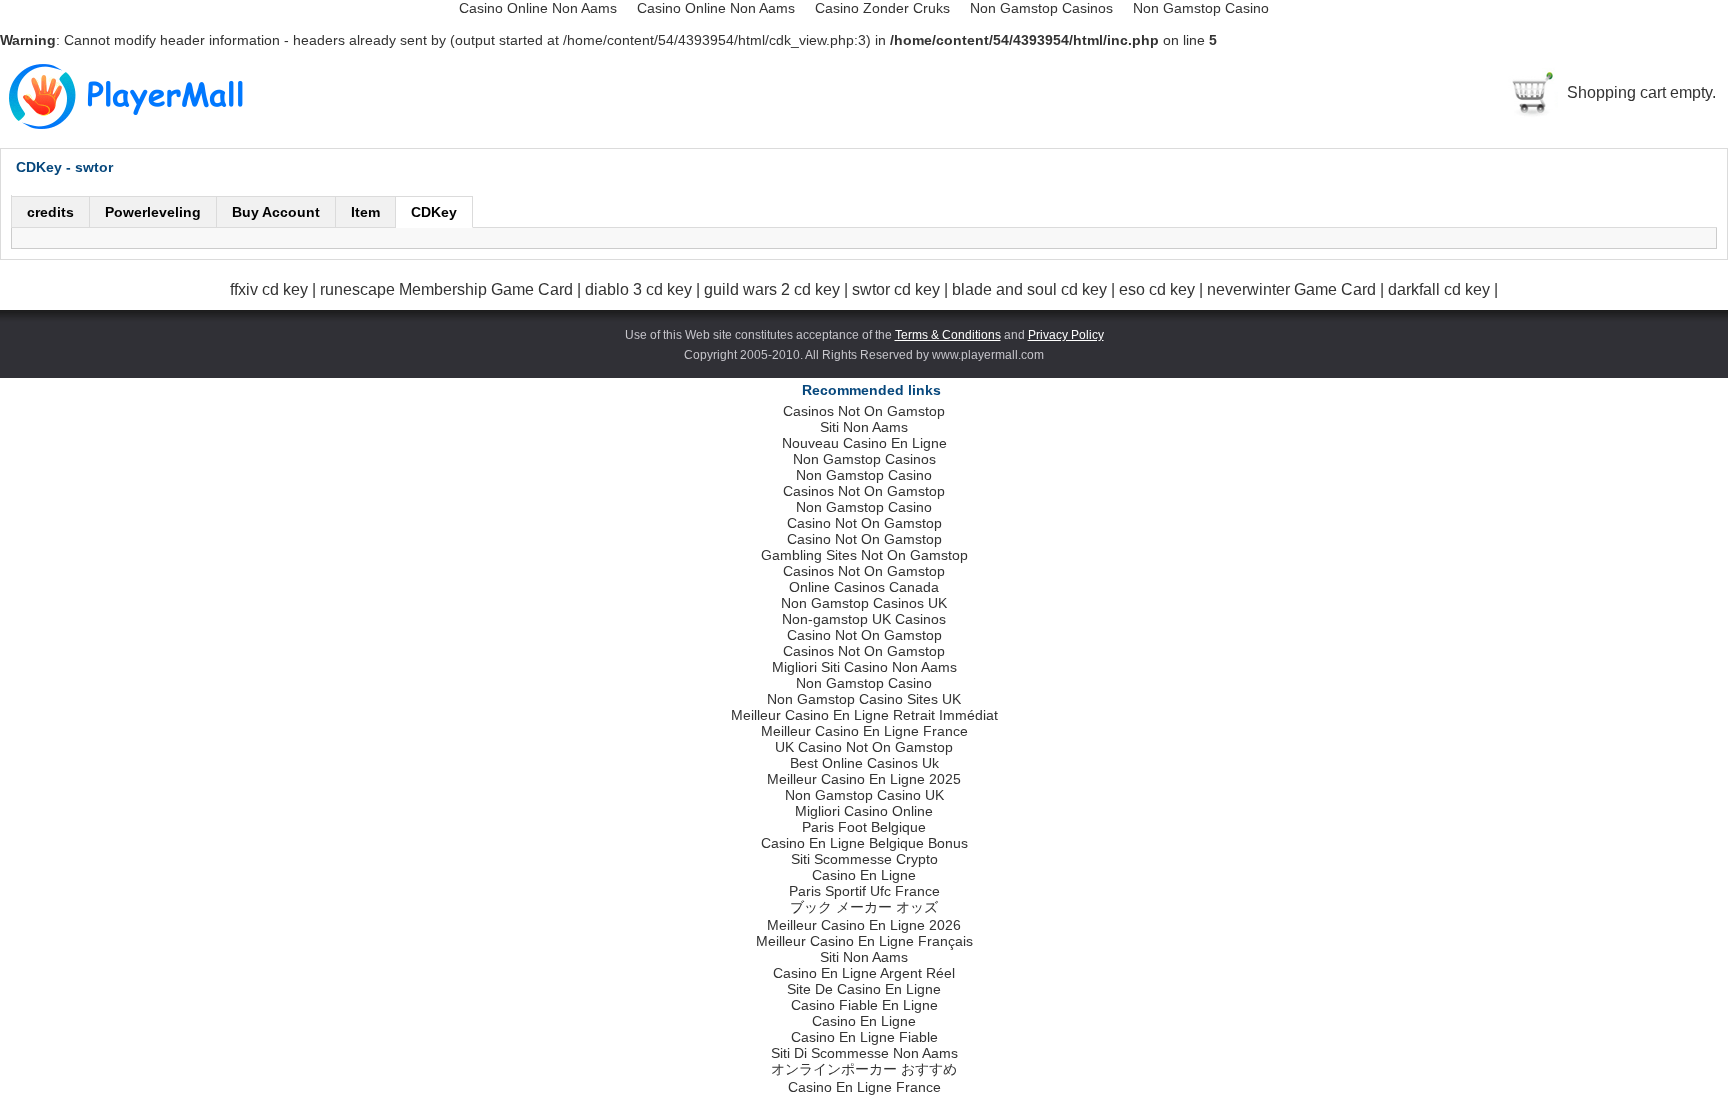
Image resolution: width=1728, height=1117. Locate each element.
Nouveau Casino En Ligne (864, 443)
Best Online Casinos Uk (864, 763)
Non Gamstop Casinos (864, 459)
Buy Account (276, 212)
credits (50, 212)
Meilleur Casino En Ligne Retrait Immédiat (864, 715)
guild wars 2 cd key (774, 289)
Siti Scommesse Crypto (864, 859)
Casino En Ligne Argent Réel (864, 973)
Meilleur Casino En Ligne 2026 (864, 925)
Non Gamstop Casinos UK (864, 603)
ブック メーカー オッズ (864, 907)
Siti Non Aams (864, 427)
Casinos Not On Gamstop (864, 411)
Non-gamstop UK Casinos (864, 619)
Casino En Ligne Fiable (864, 1037)
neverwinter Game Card (1293, 289)
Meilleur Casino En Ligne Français (864, 941)
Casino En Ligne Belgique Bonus (864, 843)
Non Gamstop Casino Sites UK (864, 699)
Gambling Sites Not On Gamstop (864, 555)
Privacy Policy (1066, 335)
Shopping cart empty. (1641, 92)
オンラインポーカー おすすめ (864, 1069)
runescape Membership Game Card (448, 289)
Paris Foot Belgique (864, 827)
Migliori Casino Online (864, 811)
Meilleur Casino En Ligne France (864, 731)
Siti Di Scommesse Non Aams (864, 1053)
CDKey (434, 212)
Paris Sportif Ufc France (864, 891)
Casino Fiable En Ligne (864, 1005)
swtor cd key (898, 289)
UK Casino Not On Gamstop (864, 747)
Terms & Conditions (948, 335)
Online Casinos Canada (864, 587)
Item (365, 212)
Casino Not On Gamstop (864, 523)
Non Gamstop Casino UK (864, 795)
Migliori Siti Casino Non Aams (864, 667)
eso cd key (1159, 289)
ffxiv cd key (271, 289)
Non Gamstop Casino (864, 475)
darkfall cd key (1441, 289)
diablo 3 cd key (640, 289)
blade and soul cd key (1031, 289)
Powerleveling (153, 212)
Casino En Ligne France (864, 1087)
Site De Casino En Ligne (864, 989)
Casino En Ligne (864, 875)
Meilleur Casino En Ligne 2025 (864, 779)
